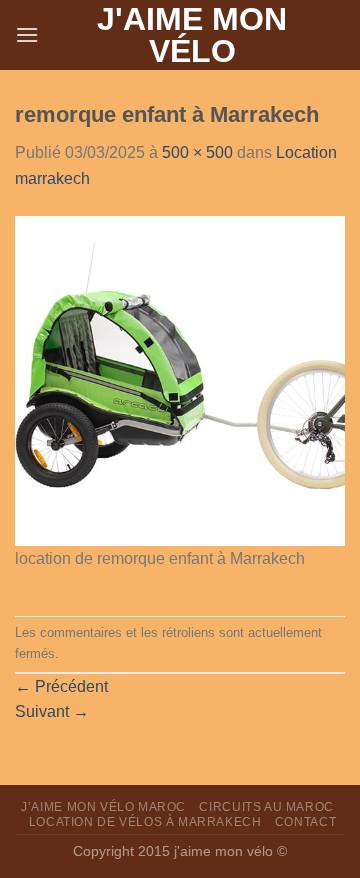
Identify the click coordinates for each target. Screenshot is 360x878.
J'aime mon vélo (192, 35)
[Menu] (27, 34)
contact (305, 822)
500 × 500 (197, 152)
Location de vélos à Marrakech (145, 822)
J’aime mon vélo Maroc (103, 807)
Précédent (61, 686)
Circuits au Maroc (266, 807)
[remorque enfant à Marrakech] (180, 379)
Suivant (52, 711)
